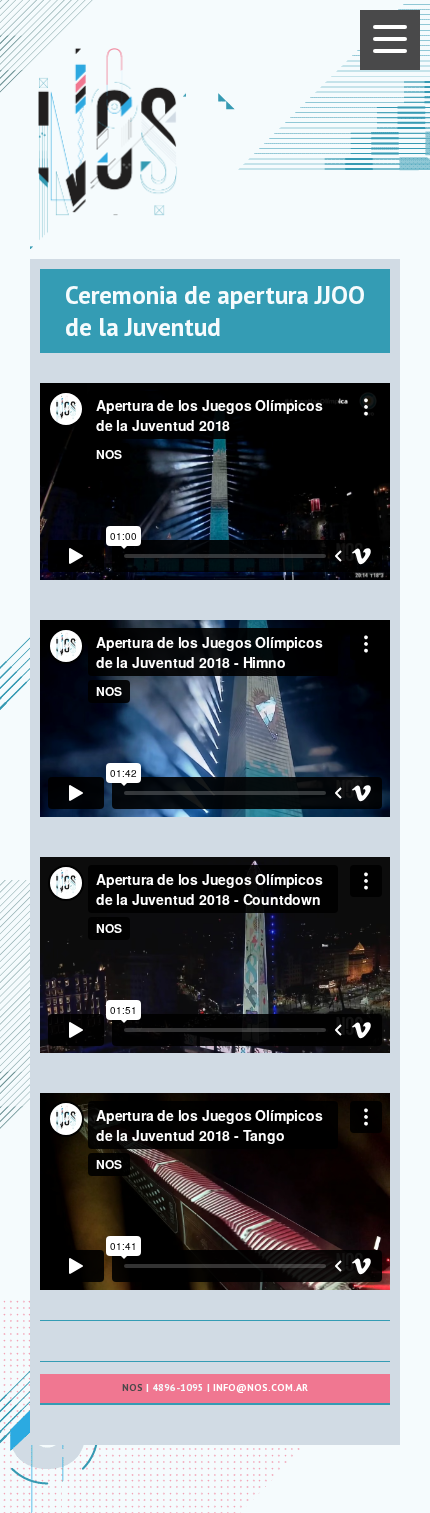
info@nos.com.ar (260, 1387)
